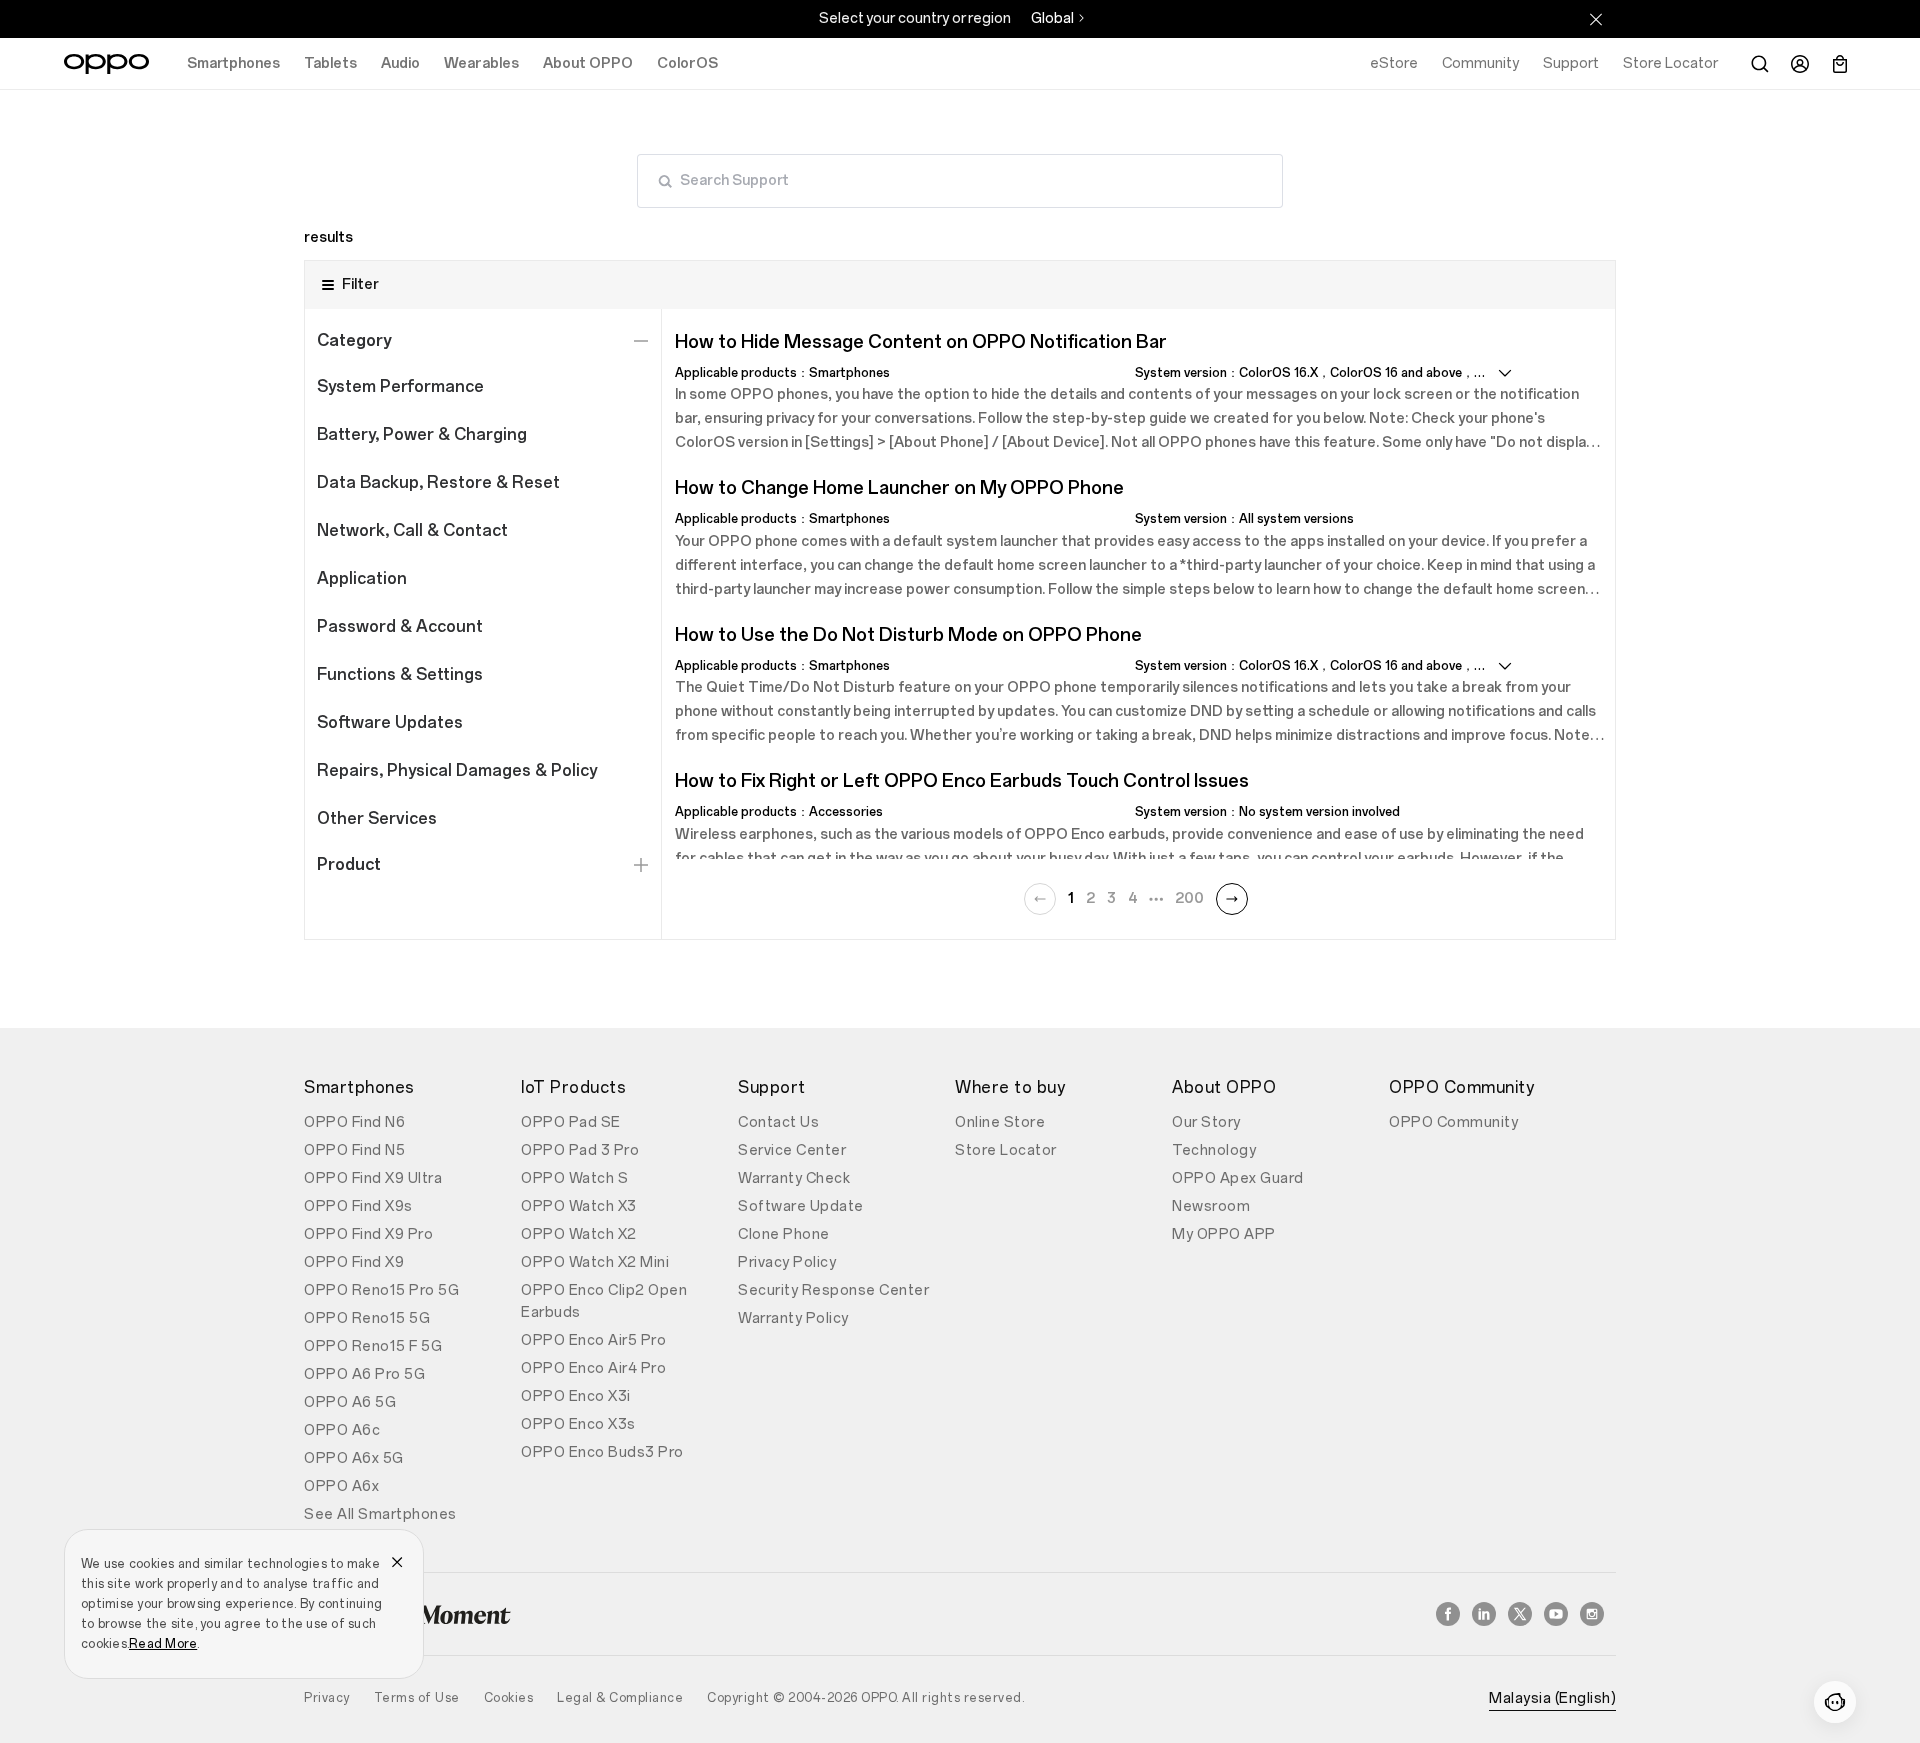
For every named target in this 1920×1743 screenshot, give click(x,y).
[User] (1800, 64)
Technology (1214, 1150)
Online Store (1000, 1122)
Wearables (481, 63)
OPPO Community (1453, 1122)
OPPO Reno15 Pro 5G (381, 1290)
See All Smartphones (380, 1514)
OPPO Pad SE (571, 1122)
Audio (400, 63)
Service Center (792, 1150)
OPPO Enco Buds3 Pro (602, 1452)
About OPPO (588, 63)
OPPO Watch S (574, 1178)
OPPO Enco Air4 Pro (593, 1368)
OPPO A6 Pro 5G (364, 1374)
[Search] (1760, 64)
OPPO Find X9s (358, 1206)
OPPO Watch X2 (579, 1234)
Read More (163, 1644)
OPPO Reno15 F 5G (373, 1346)
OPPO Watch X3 (579, 1206)
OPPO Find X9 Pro (368, 1234)
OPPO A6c (342, 1430)
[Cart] (1840, 64)
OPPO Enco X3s (578, 1424)
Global (1052, 18)
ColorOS (687, 63)
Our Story (1206, 1122)
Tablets (330, 63)
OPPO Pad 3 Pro (580, 1150)
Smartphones (233, 63)
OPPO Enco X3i (576, 1396)
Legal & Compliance (620, 1698)
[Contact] (1835, 1702)
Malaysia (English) (1552, 1698)
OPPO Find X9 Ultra (373, 1178)
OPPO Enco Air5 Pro (593, 1340)
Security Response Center (833, 1290)
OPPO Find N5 (354, 1150)
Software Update (801, 1206)
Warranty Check (794, 1178)
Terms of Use (417, 1698)
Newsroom (1211, 1206)
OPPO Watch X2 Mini (595, 1262)
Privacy (327, 1698)
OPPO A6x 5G (354, 1458)
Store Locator (1006, 1150)
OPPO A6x (341, 1486)
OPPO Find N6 (354, 1122)
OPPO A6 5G (350, 1402)
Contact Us (778, 1122)
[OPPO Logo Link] (106, 64)
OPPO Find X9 (354, 1262)
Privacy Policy (787, 1262)
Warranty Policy (793, 1318)
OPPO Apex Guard (1238, 1178)
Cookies (509, 1698)
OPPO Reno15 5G (367, 1318)
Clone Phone (784, 1234)
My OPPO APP (1224, 1234)
